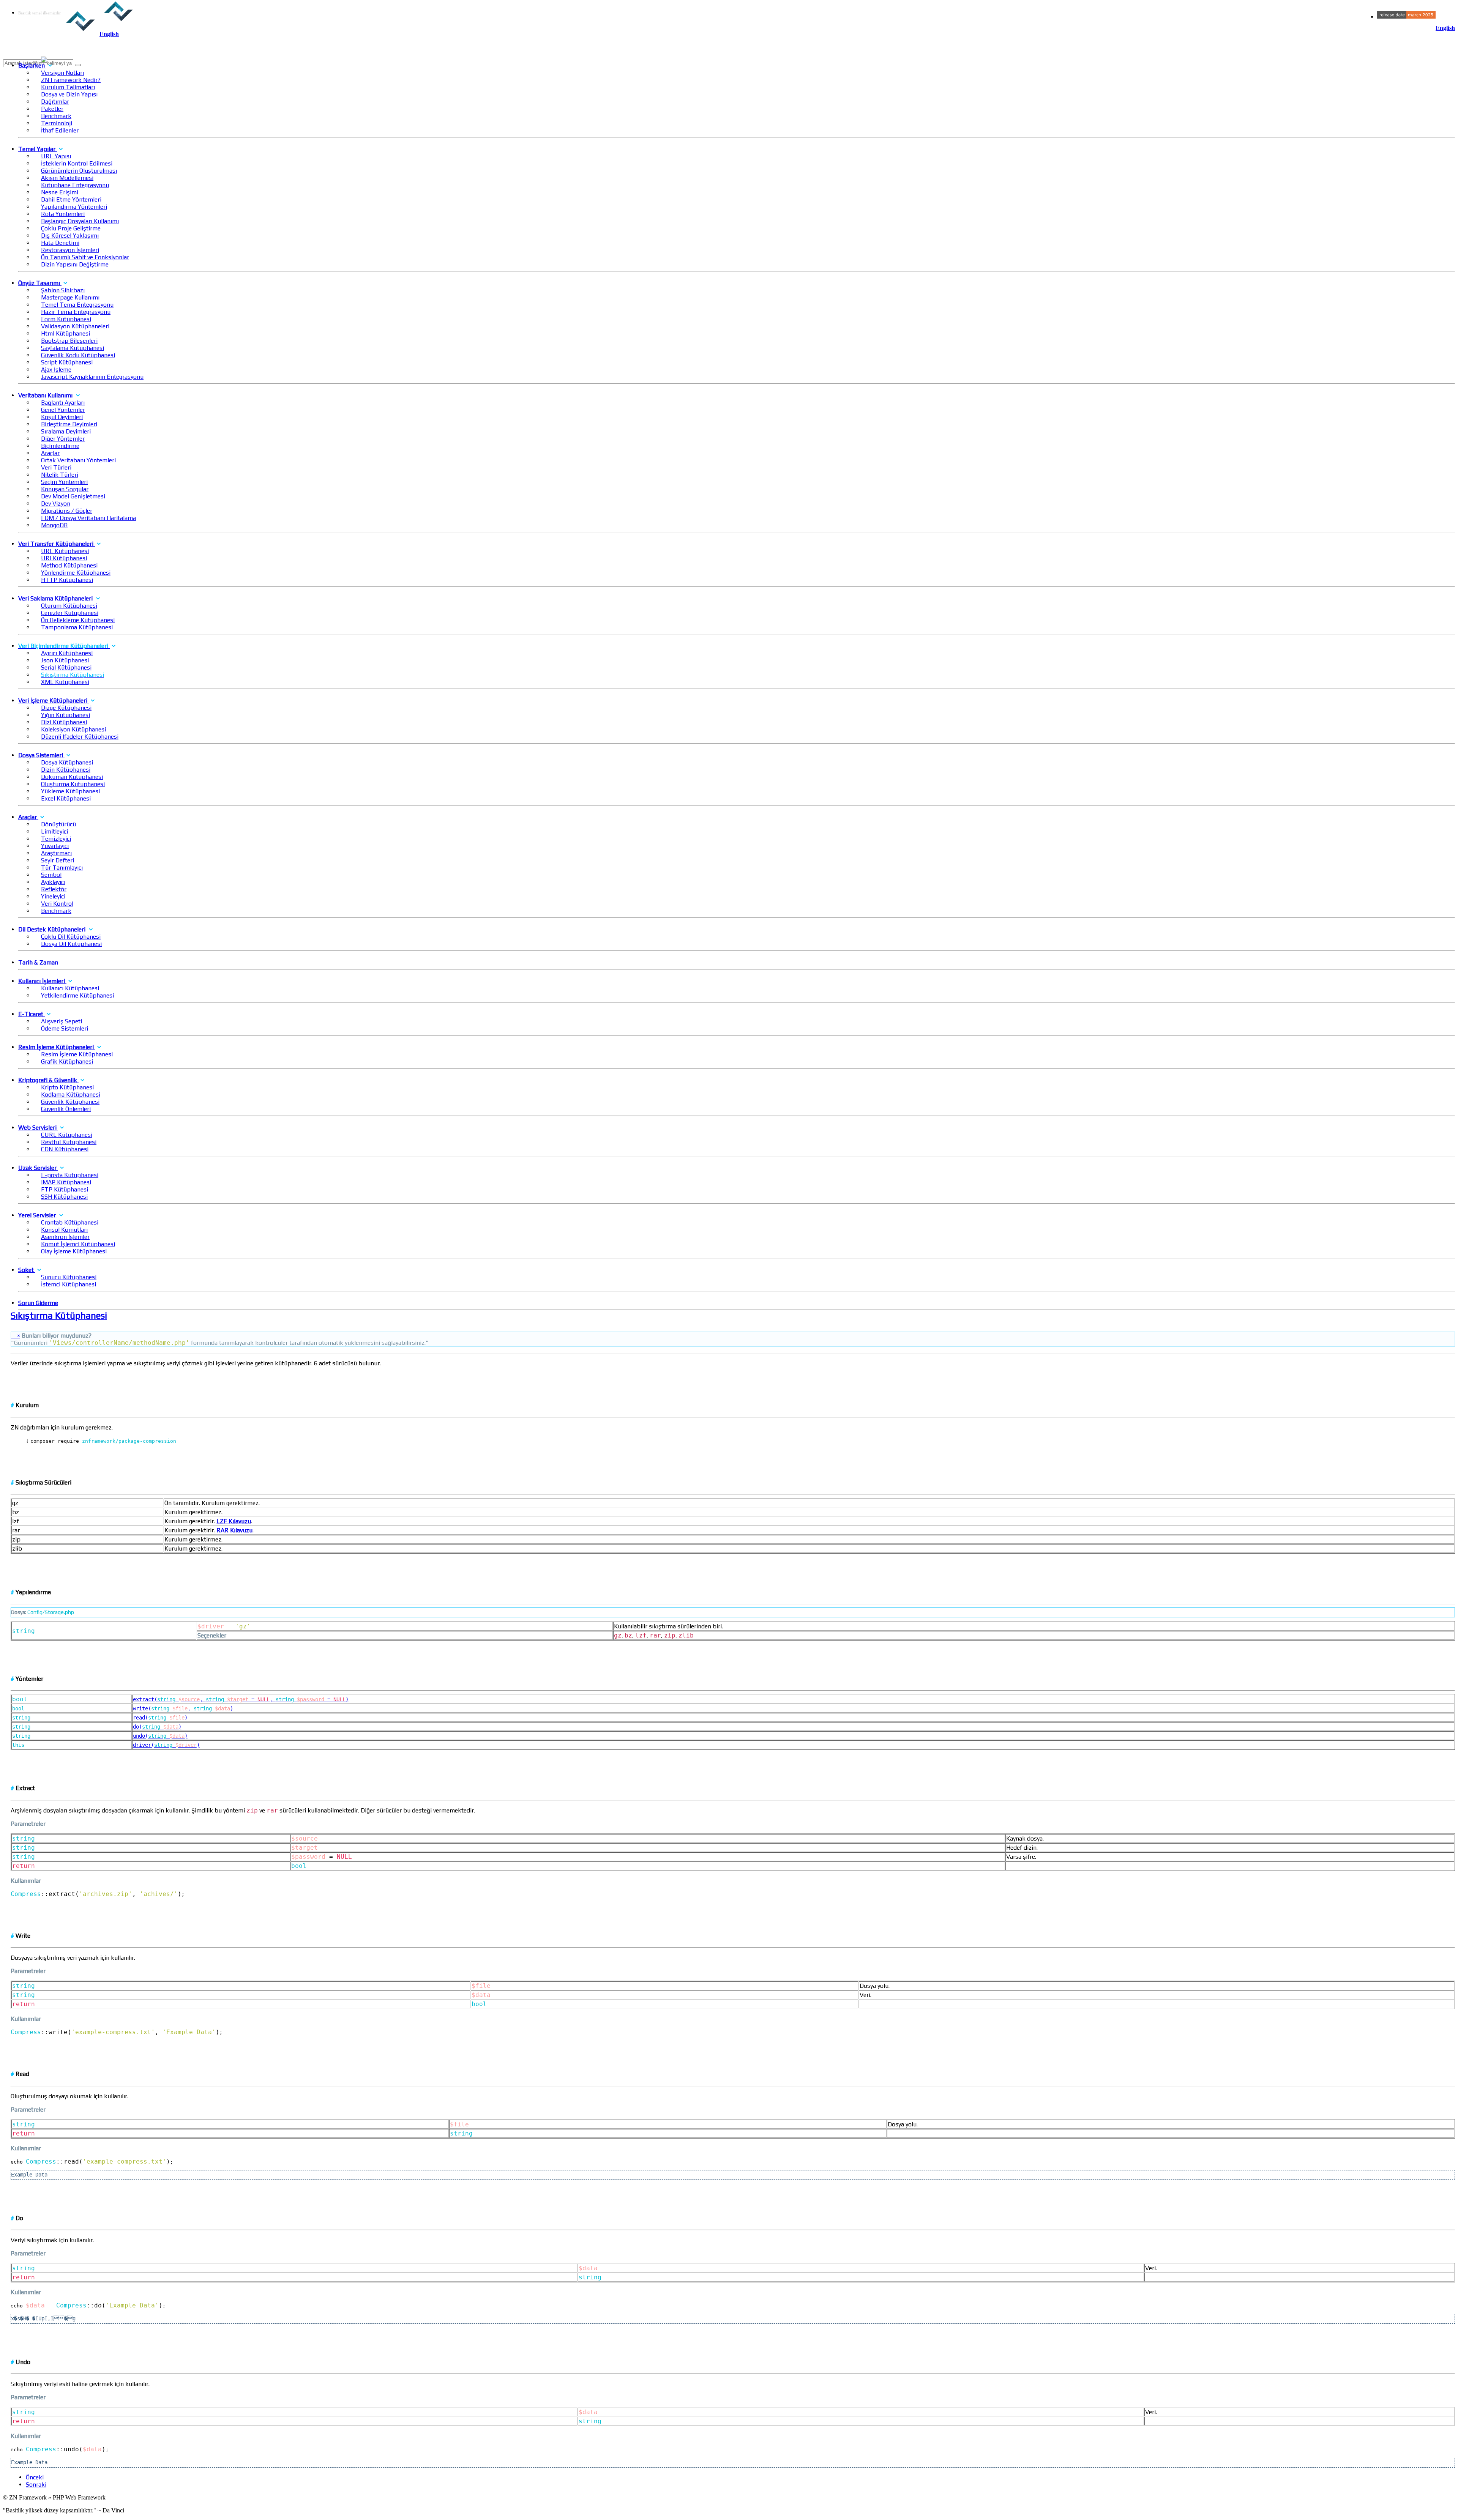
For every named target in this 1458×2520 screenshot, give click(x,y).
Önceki (35, 2477)
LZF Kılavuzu (234, 1521)
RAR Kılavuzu (234, 1530)
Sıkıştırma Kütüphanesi (59, 1315)
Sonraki (36, 2485)
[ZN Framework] (80, 27)
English (1445, 28)
